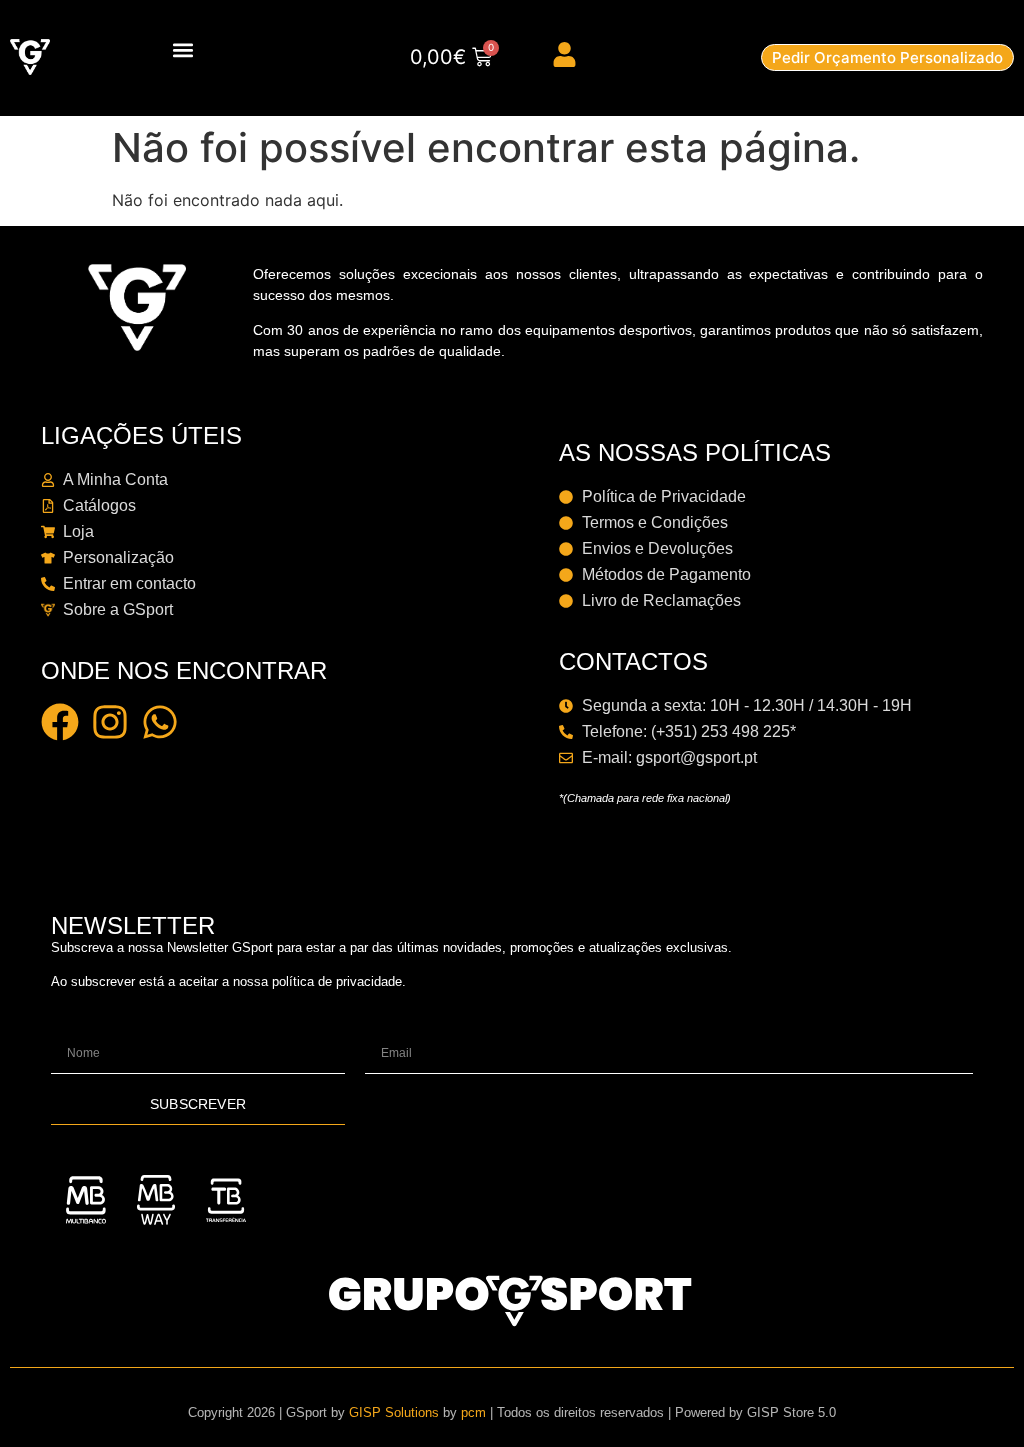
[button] (183, 49)
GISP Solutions (394, 1412)
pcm (473, 1412)
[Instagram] (110, 722)
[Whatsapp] (160, 722)
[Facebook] (60, 722)
